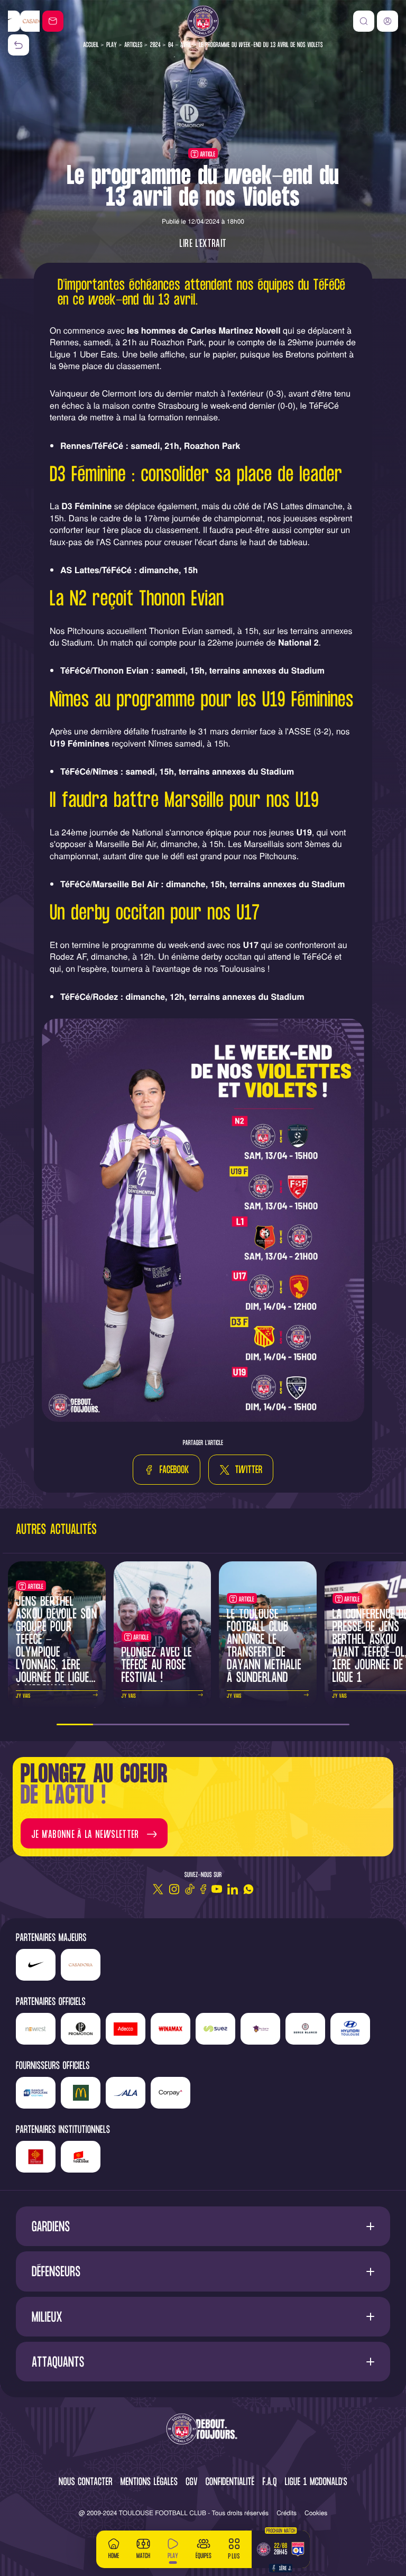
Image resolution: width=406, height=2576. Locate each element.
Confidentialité (230, 2483)
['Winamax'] (170, 2029)
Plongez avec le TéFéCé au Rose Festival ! (157, 1666)
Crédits (287, 2513)
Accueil (91, 45)
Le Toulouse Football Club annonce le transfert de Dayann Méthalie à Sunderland (264, 1647)
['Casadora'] (24, 21)
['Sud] (260, 2029)
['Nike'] (36, 1965)
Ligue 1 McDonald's (316, 2483)
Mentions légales (149, 2483)
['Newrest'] (36, 2029)
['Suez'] (215, 2029)
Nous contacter (86, 2483)
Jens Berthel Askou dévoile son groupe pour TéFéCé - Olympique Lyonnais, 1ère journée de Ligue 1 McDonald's (57, 1647)
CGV (192, 2483)
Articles (133, 45)
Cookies (316, 2513)
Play (112, 45)
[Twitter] (158, 1889)
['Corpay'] (170, 2093)
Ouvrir (203, 2226)
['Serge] (305, 2029)
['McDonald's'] (81, 2093)
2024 (155, 45)
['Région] (36, 2157)
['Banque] (36, 2093)
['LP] (81, 2029)
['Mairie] (81, 2157)
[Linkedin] (233, 1889)
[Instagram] (174, 1889)
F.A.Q (269, 2483)
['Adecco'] (126, 2029)
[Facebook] (203, 1889)
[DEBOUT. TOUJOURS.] (203, 2430)
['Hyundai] (350, 2029)
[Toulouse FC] (203, 21)
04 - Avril (180, 45)
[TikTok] (190, 1889)
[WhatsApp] (248, 1889)
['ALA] (126, 2093)
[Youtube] (217, 1889)
